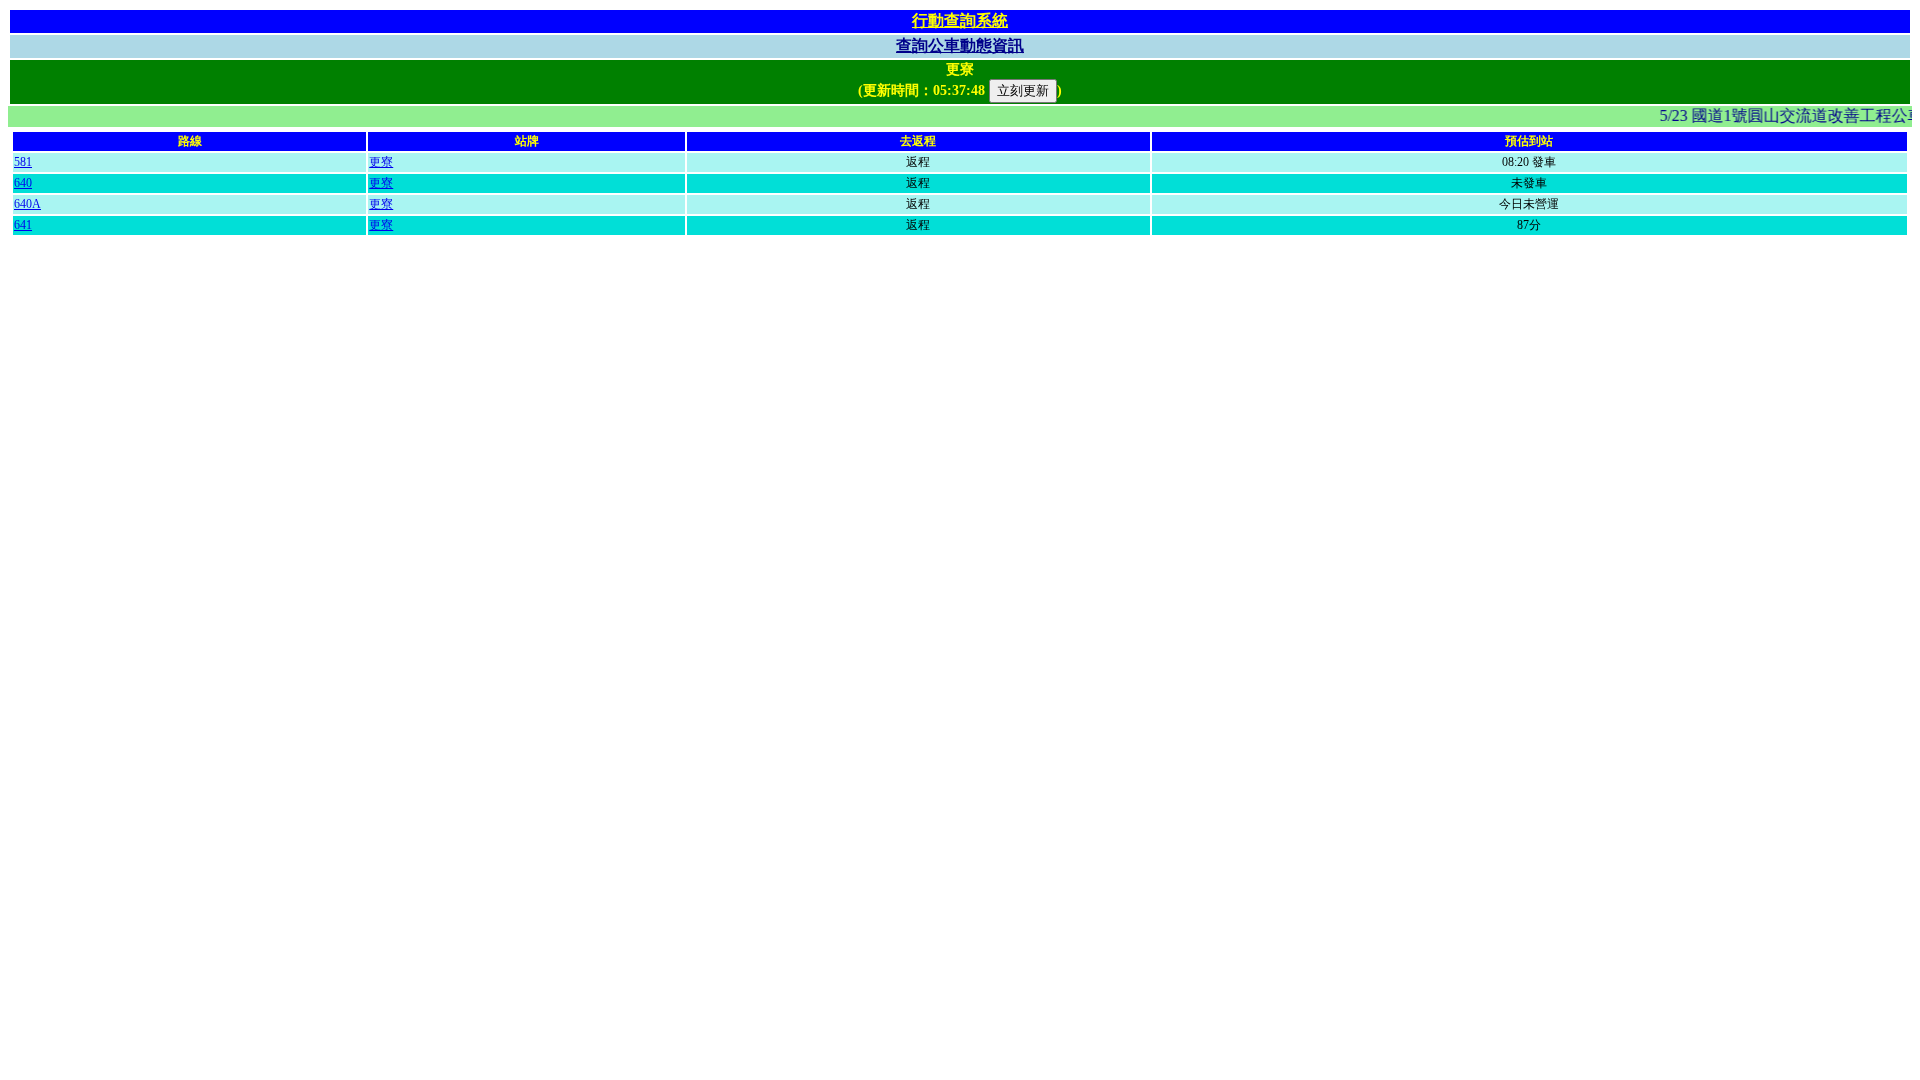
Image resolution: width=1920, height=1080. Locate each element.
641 (23, 225)
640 (23, 183)
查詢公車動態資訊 (960, 45)
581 (23, 162)
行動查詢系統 (960, 20)
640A (27, 204)
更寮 (381, 162)
